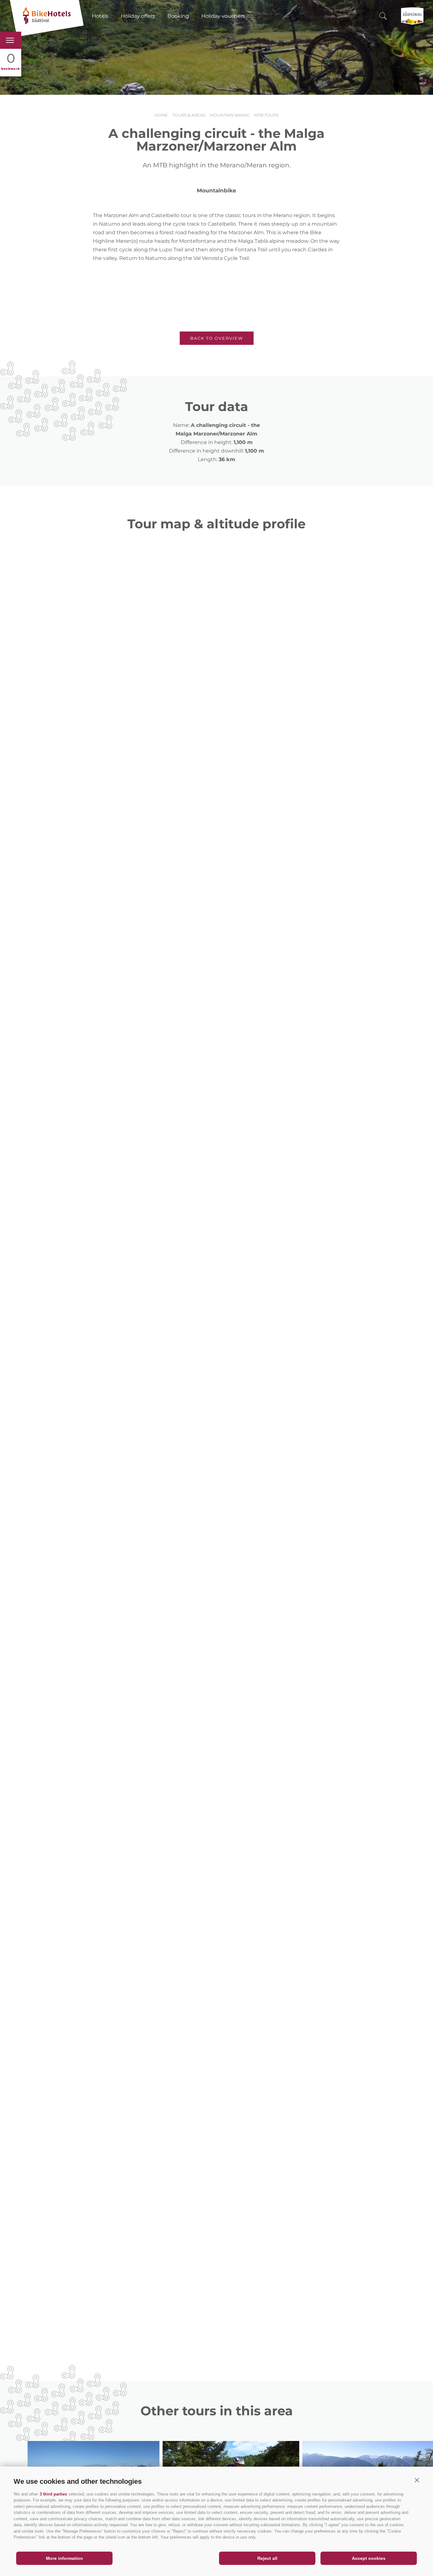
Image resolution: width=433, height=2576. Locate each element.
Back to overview (217, 338)
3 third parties (53, 2494)
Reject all (267, 2558)
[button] (417, 2480)
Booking (178, 16)
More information (65, 2558)
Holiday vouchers (223, 16)
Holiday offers (138, 16)
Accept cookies (369, 2558)
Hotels (100, 16)
